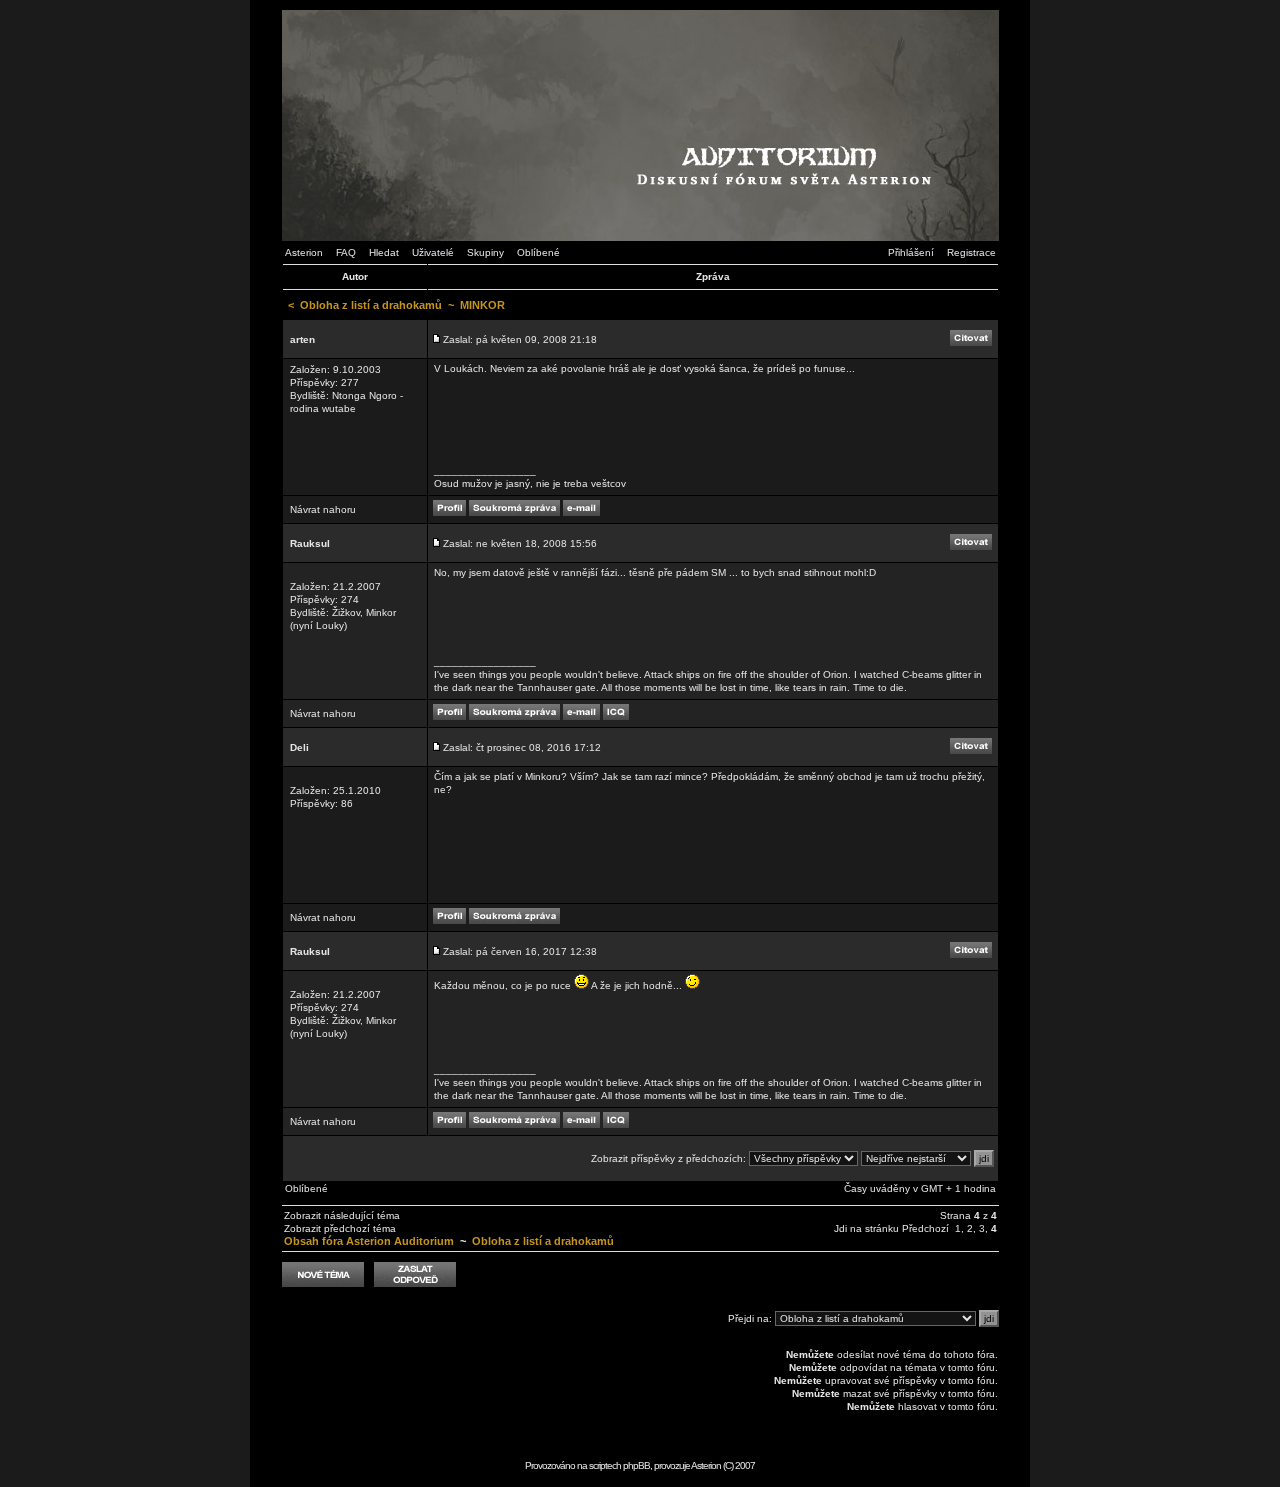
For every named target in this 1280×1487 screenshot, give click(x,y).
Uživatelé (433, 252)
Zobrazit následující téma (342, 1215)
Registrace (971, 252)
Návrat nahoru (323, 509)
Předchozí (925, 1228)
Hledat (384, 252)
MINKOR (482, 305)
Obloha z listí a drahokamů (371, 305)
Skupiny (485, 252)
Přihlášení (911, 252)
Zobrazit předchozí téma (340, 1228)
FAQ (346, 252)
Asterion (304, 252)
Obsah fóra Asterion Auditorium (369, 1241)
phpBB (636, 1465)
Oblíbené (538, 252)
